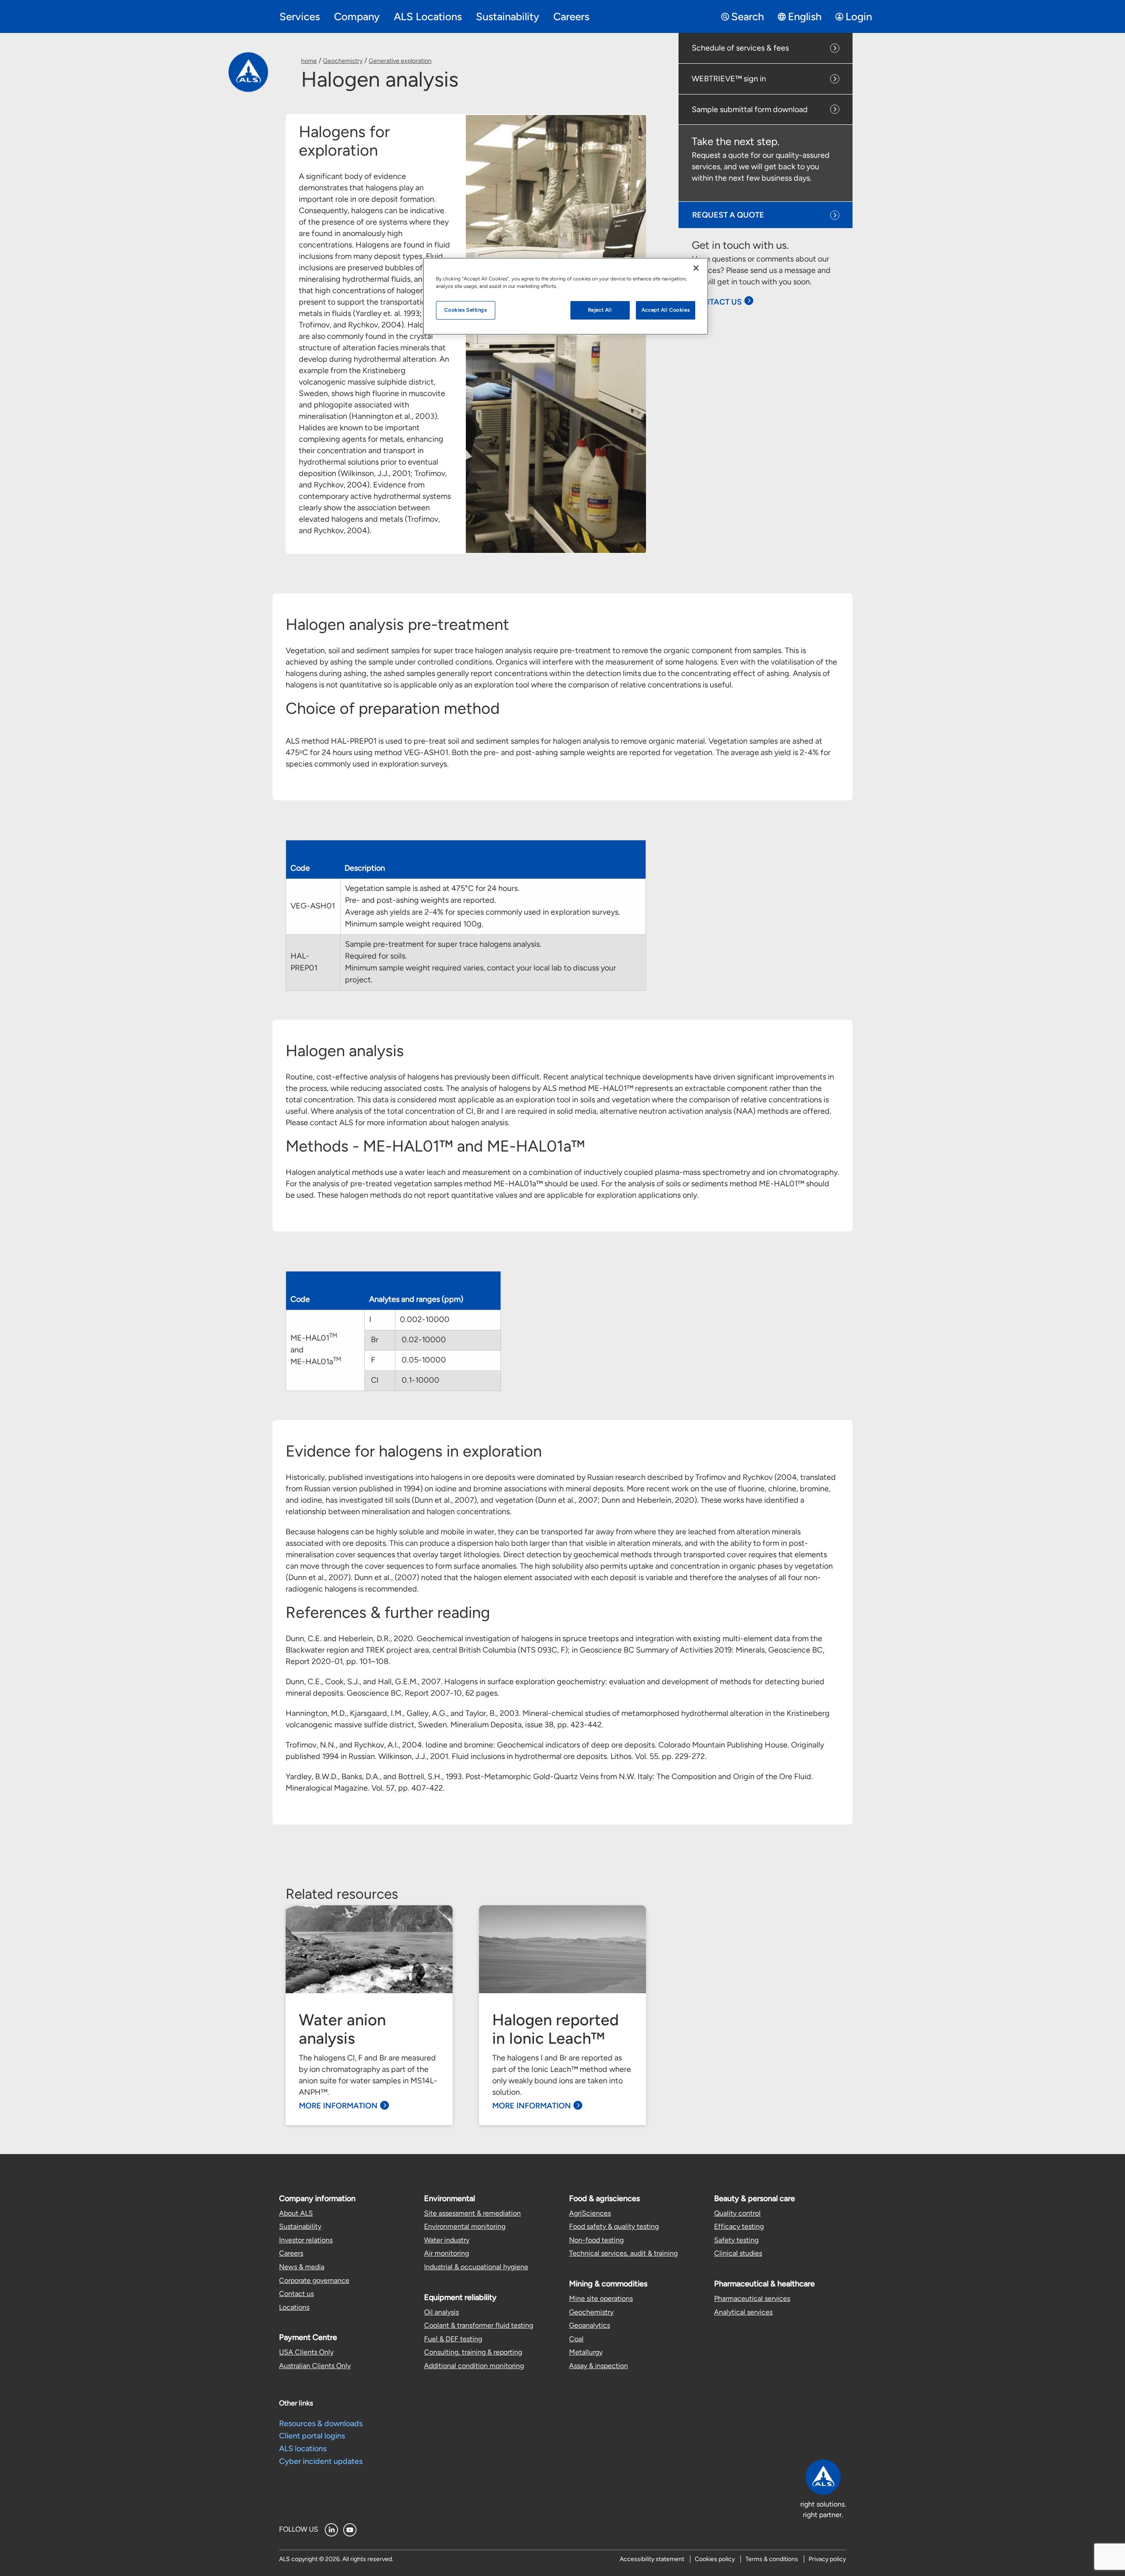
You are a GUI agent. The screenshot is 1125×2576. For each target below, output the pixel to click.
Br (374, 1340)
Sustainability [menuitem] (508, 16)
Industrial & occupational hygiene (476, 2267)
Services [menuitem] (300, 16)
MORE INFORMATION (338, 2106)
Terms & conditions (772, 2559)
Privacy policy (827, 2559)
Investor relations (306, 2240)
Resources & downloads (321, 2423)
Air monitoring (446, 2253)
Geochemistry (343, 61)
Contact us (296, 2294)
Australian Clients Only (315, 2366)
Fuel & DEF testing (453, 2339)
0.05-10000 (423, 1360)
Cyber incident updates (321, 2461)
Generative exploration (400, 61)
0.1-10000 (420, 1380)
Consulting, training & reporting (473, 2352)
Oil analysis (441, 2312)
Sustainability (300, 2226)
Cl (374, 1380)
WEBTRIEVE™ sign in (729, 79)
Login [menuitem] (859, 16)
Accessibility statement (652, 2559)
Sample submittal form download (750, 109)
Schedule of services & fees (740, 48)
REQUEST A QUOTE (728, 215)
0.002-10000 (427, 1319)
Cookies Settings (465, 310)
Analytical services (743, 2312)
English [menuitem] (805, 16)
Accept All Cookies (666, 310)
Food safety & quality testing (614, 2226)
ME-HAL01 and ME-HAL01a (316, 1349)
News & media (302, 2267)
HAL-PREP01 (304, 962)
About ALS (296, 2213)
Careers (291, 2253)
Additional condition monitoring (474, 2366)
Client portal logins (312, 2436)
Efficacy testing (739, 2226)
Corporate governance (314, 2280)
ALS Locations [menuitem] (428, 16)
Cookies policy (715, 2559)
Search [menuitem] (748, 16)
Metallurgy (586, 2352)
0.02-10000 (423, 1340)
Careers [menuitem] (571, 16)
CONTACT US (717, 302)
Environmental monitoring (465, 2226)
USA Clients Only (306, 2352)
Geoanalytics (590, 2325)
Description (365, 868)
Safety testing (736, 2240)
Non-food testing (596, 2240)
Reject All (600, 310)
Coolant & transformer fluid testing (479, 2325)
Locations (294, 2307)
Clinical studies (738, 2253)
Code (300, 868)
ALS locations (303, 2449)
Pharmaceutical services (752, 2298)
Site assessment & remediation (472, 2213)
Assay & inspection (599, 2366)
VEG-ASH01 (313, 906)
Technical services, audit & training (623, 2253)
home (309, 61)
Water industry (447, 2240)
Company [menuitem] (357, 16)
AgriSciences (590, 2213)
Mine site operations (601, 2298)
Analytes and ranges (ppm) (416, 1299)
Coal (576, 2339)
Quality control (737, 2213)
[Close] (696, 268)
